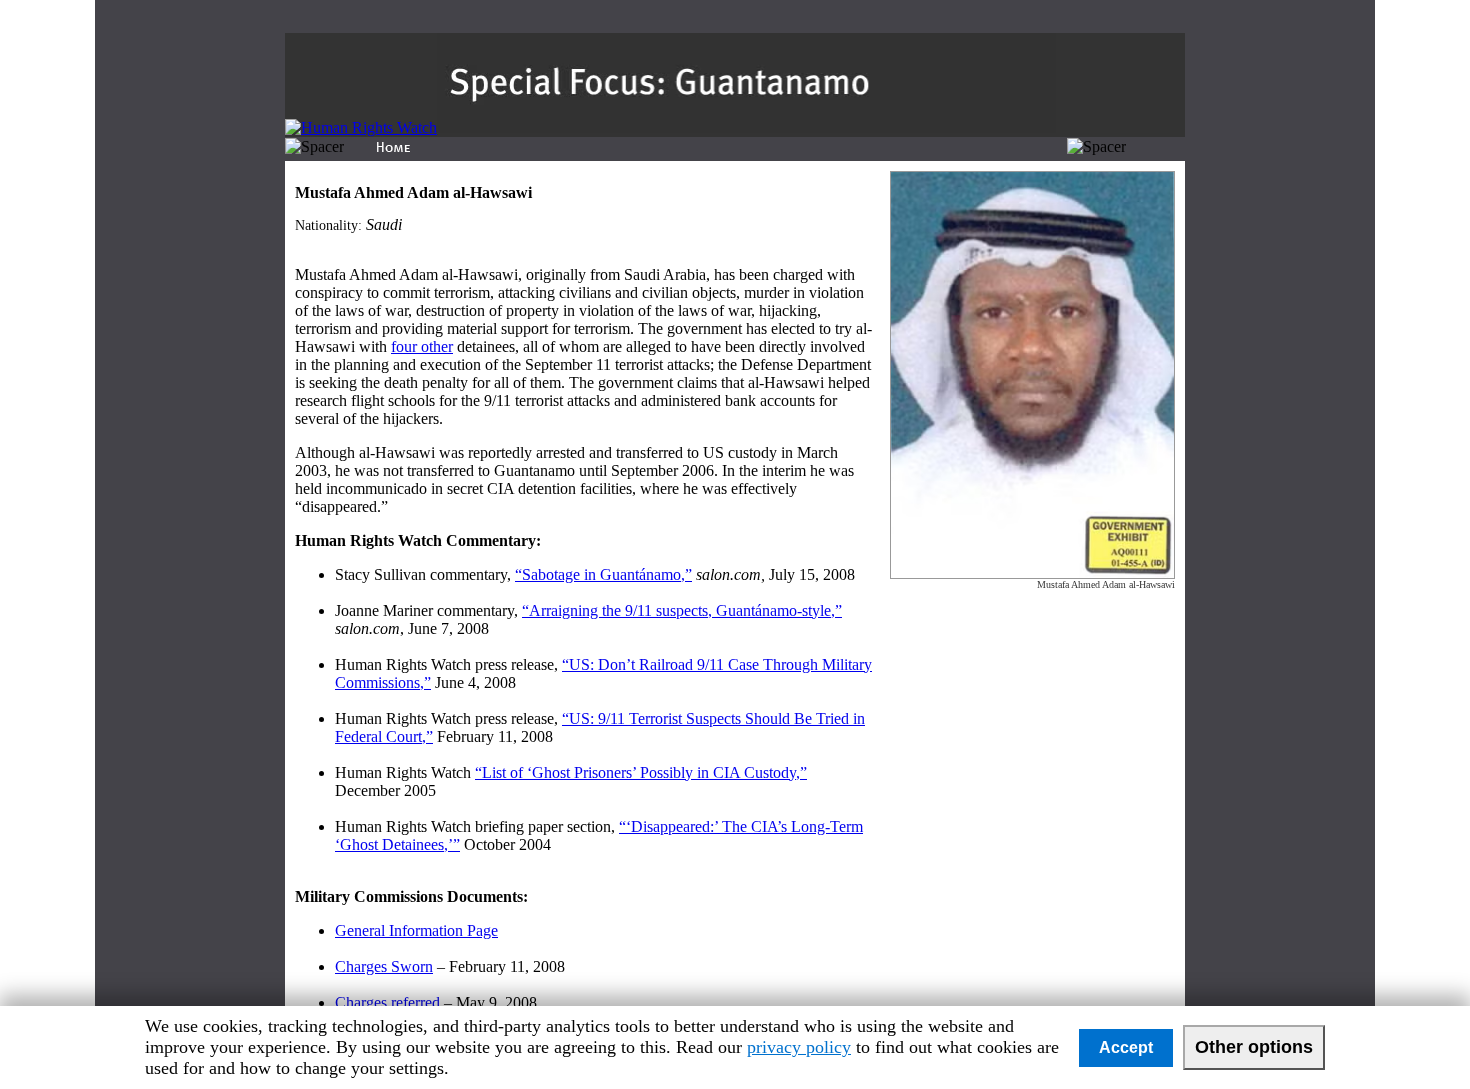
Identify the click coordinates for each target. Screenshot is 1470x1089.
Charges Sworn (384, 966)
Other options (1254, 1047)
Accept (1126, 1047)
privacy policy (799, 1047)
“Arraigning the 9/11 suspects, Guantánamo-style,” (682, 610)
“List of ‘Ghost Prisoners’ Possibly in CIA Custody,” (641, 772)
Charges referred (387, 1002)
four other (422, 346)
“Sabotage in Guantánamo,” (603, 574)
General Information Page (416, 930)
